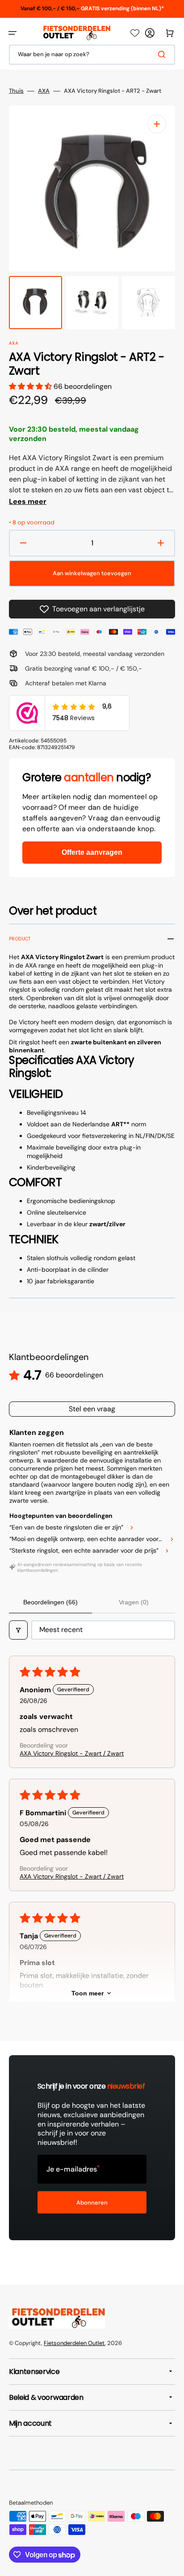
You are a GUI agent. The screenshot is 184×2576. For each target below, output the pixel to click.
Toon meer (88, 1993)
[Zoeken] (163, 54)
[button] (13, 33)
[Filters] (18, 1630)
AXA (44, 91)
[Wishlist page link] (135, 33)
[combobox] (92, 55)
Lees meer (28, 502)
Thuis (16, 91)
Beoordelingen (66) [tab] (50, 1602)
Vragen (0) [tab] (134, 1602)
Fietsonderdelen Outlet (74, 2343)
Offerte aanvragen (92, 852)
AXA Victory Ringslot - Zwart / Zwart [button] (72, 1753)
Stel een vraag (92, 1409)
